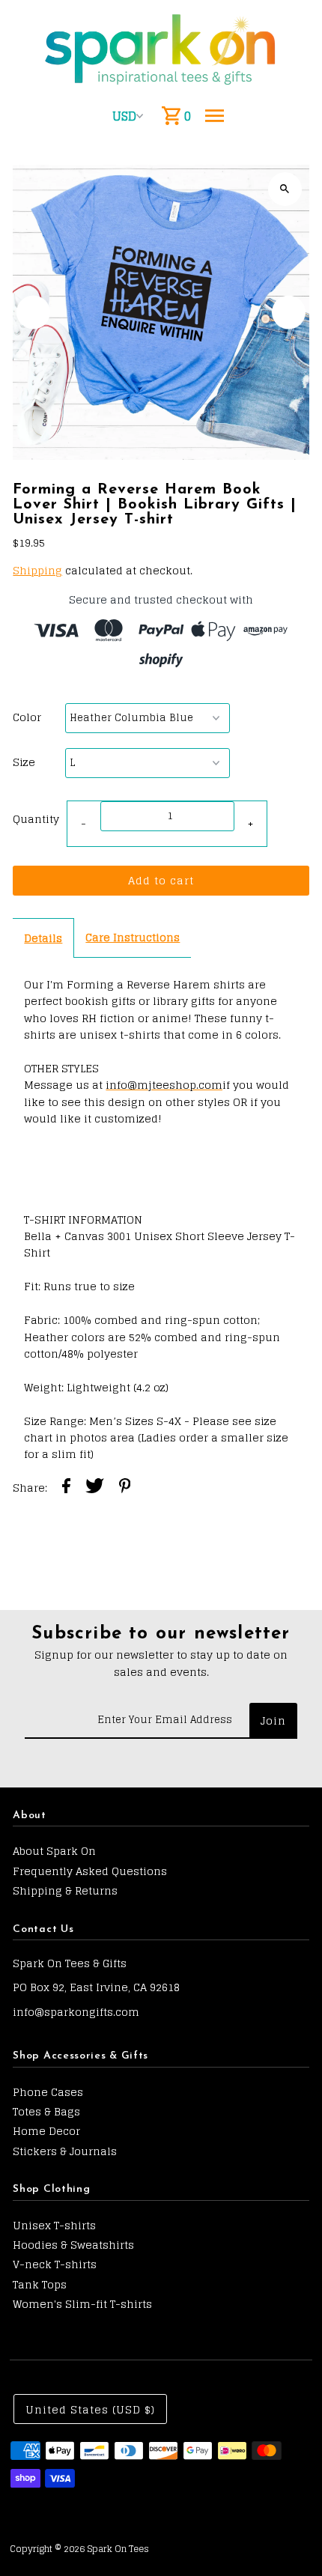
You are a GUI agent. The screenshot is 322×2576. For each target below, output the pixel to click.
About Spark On (54, 1851)
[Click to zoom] (285, 189)
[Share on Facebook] (66, 1488)
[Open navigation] (215, 116)
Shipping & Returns (65, 1890)
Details (43, 938)
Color (27, 717)
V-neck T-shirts (55, 2264)
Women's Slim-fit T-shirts (82, 2304)
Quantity (36, 819)
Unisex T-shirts (54, 2225)
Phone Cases (48, 2092)
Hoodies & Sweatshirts (73, 2245)
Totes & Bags (46, 2111)
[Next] (289, 312)
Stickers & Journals (65, 2151)
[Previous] (33, 312)
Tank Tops (40, 2284)
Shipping (37, 570)
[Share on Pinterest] (125, 1488)
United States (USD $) (90, 2409)
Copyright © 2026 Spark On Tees (79, 2549)
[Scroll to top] (290, 2537)
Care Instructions (133, 937)
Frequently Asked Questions (90, 1871)
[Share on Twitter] (95, 1488)
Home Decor (46, 2131)
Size (24, 762)
